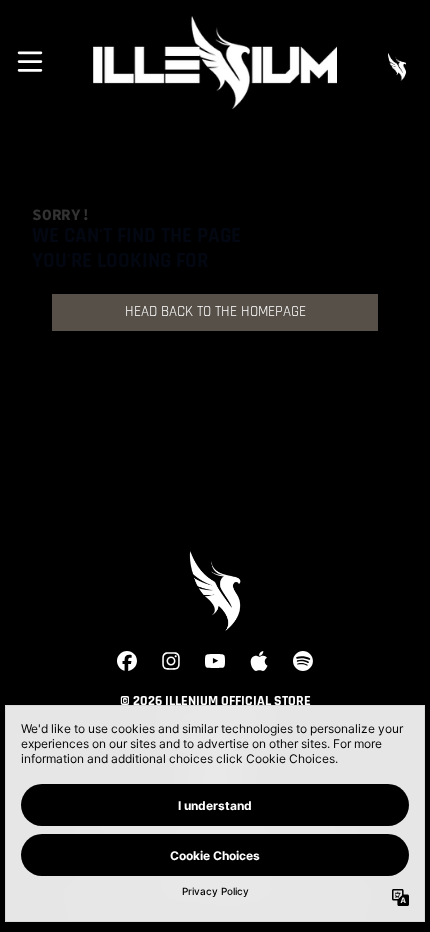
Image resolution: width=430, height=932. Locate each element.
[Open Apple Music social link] (259, 661)
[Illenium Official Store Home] (215, 62)
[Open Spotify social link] (303, 661)
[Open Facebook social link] (127, 661)
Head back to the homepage (215, 312)
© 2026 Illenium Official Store (215, 701)
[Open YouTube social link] (215, 661)
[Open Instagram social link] (171, 661)
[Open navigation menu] (30, 62)
